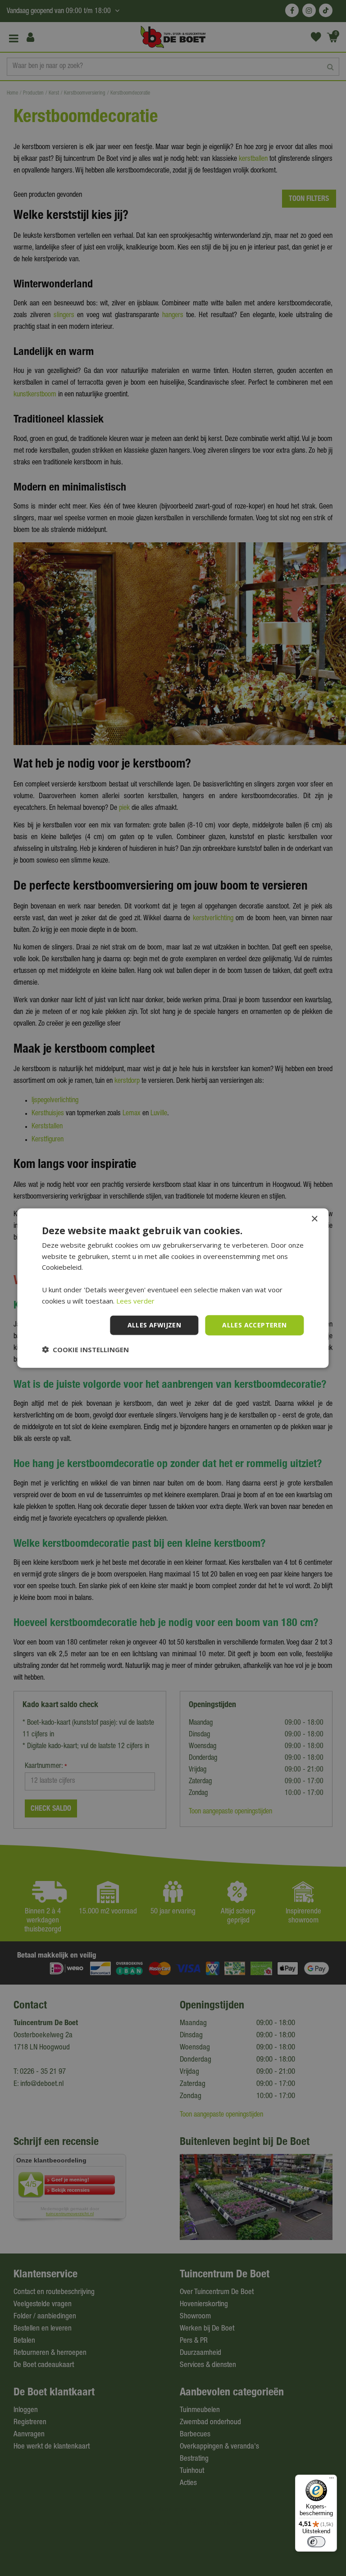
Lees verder (135, 1300)
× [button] (314, 1219)
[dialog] (173, 1288)
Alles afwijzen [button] (155, 1325)
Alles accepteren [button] (254, 1325)
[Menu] (332, 2480)
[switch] (316, 2542)
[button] (85, 1349)
